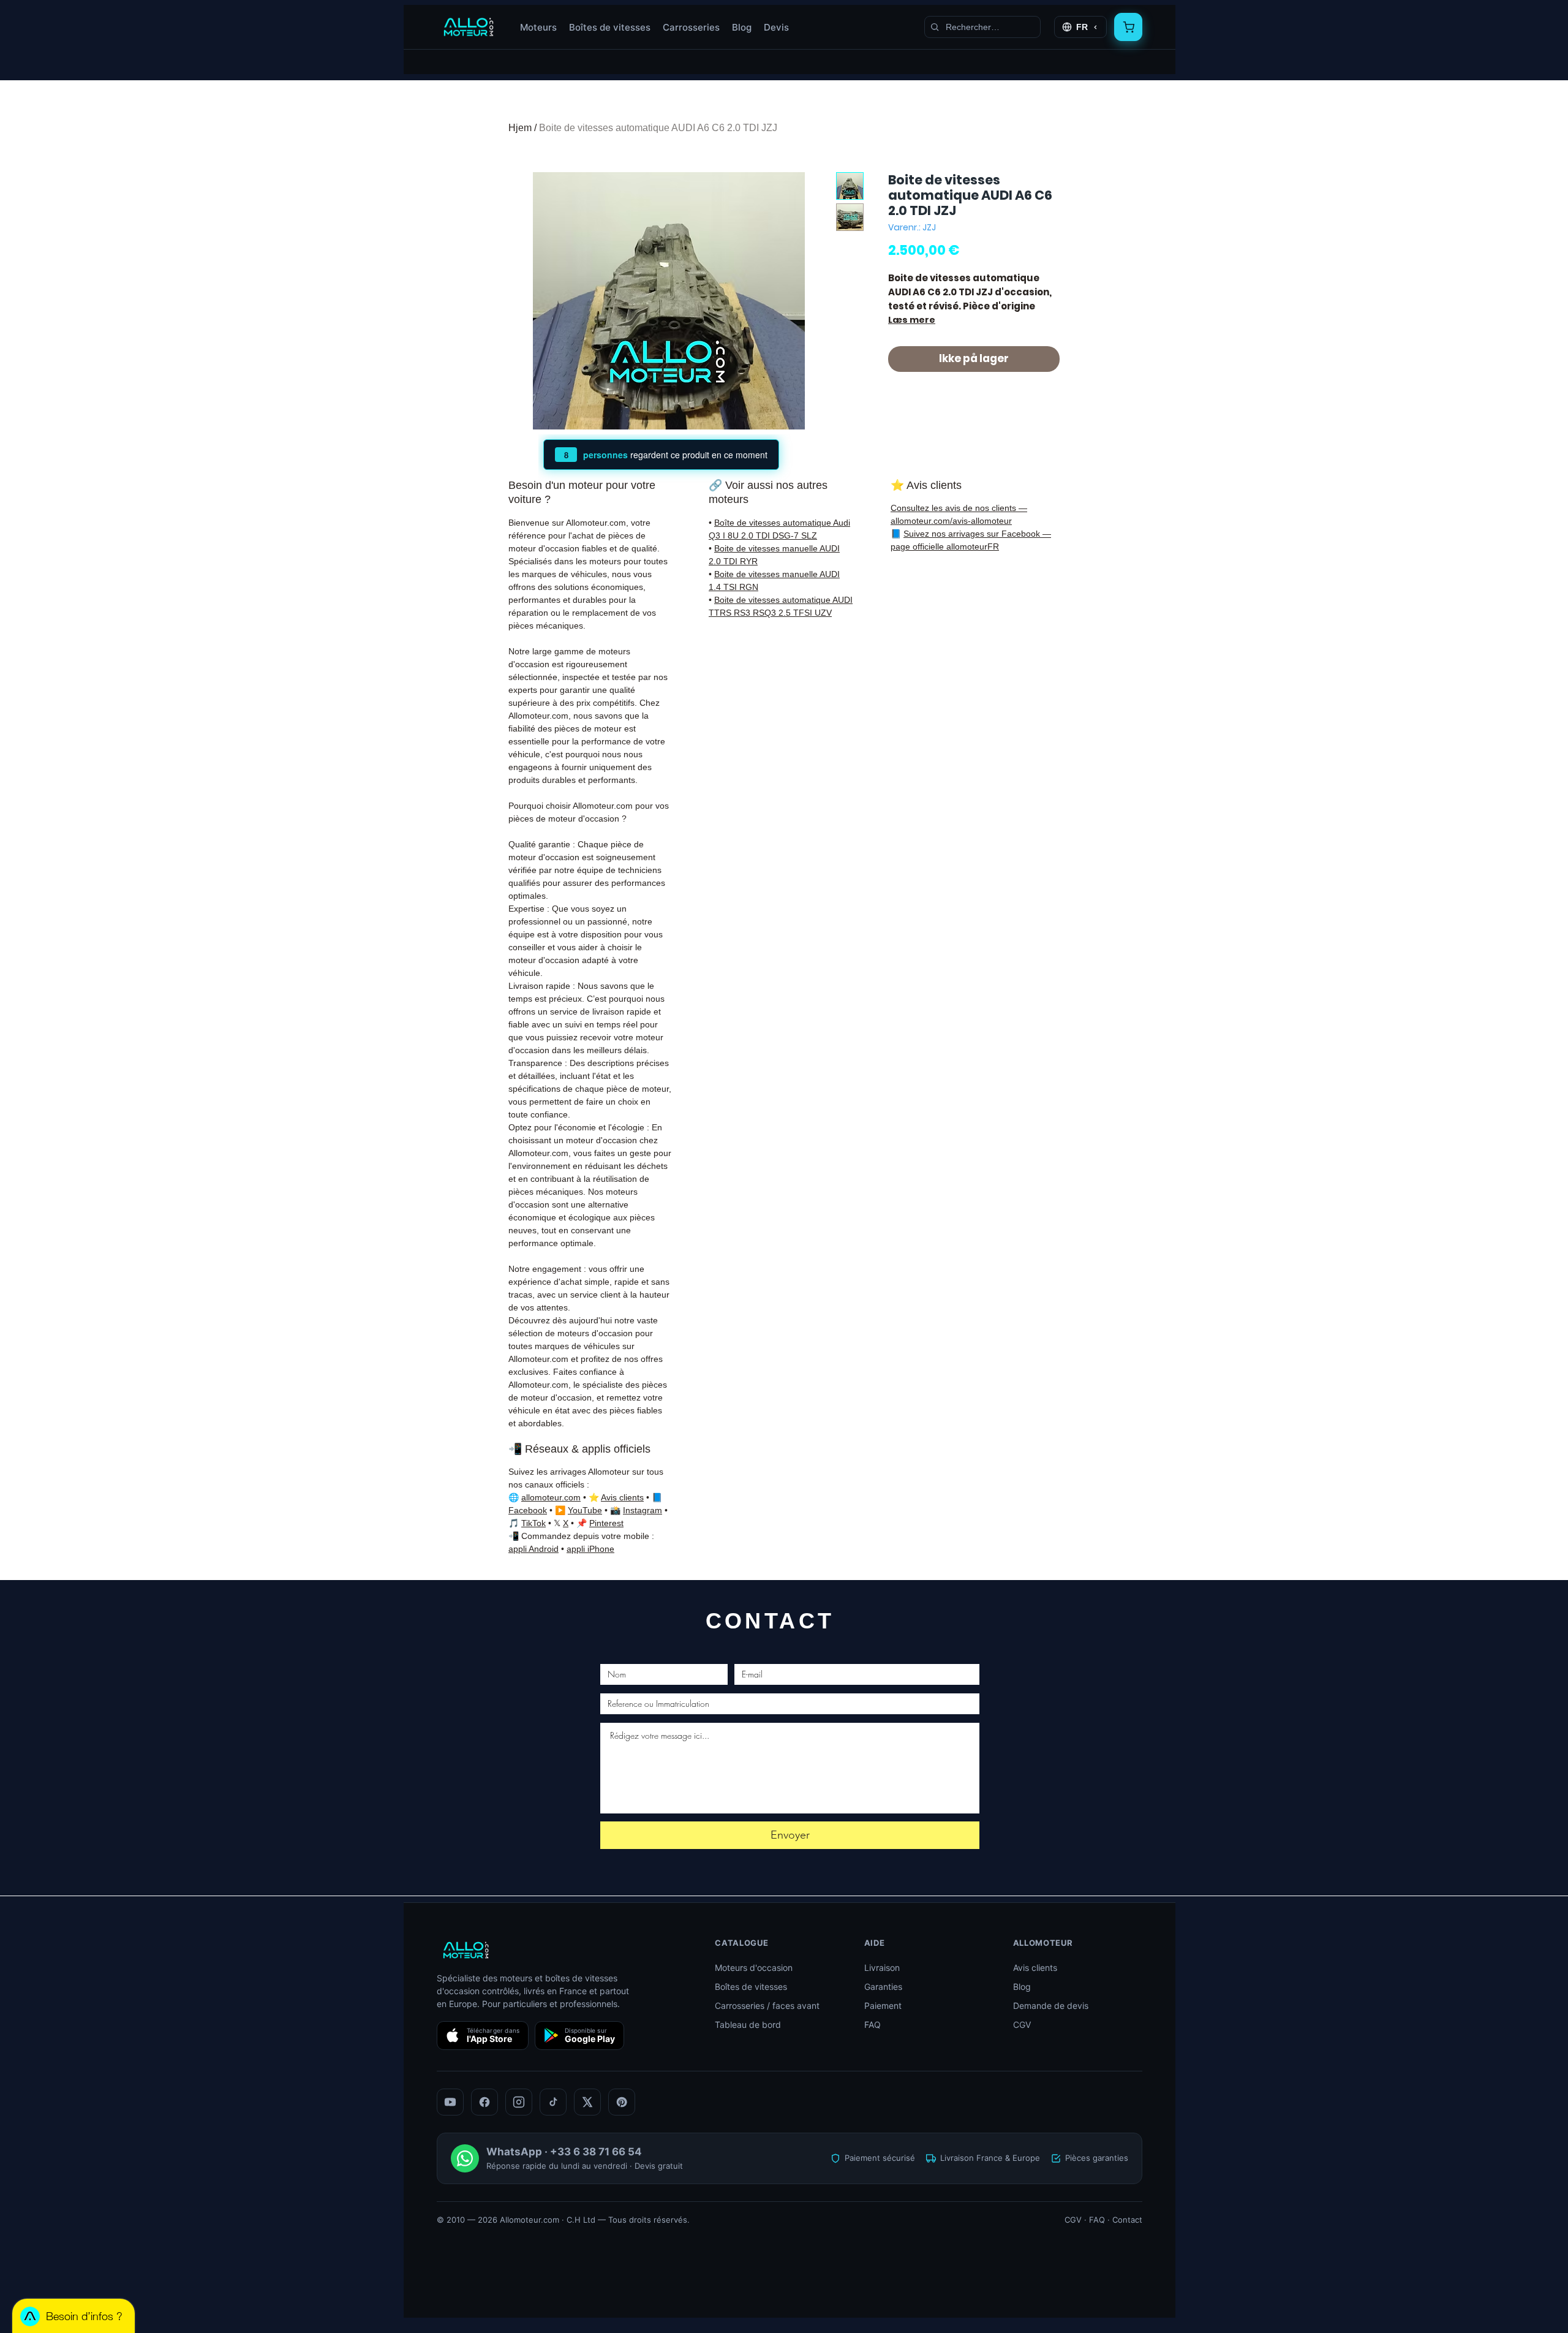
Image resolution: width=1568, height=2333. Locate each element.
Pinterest (606, 1523)
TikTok (533, 1523)
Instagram (643, 1510)
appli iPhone (590, 1549)
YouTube (585, 1510)
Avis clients (622, 1497)
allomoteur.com (551, 1497)
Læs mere (912, 320)
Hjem (520, 128)
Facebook (528, 1510)
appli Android (533, 1549)
